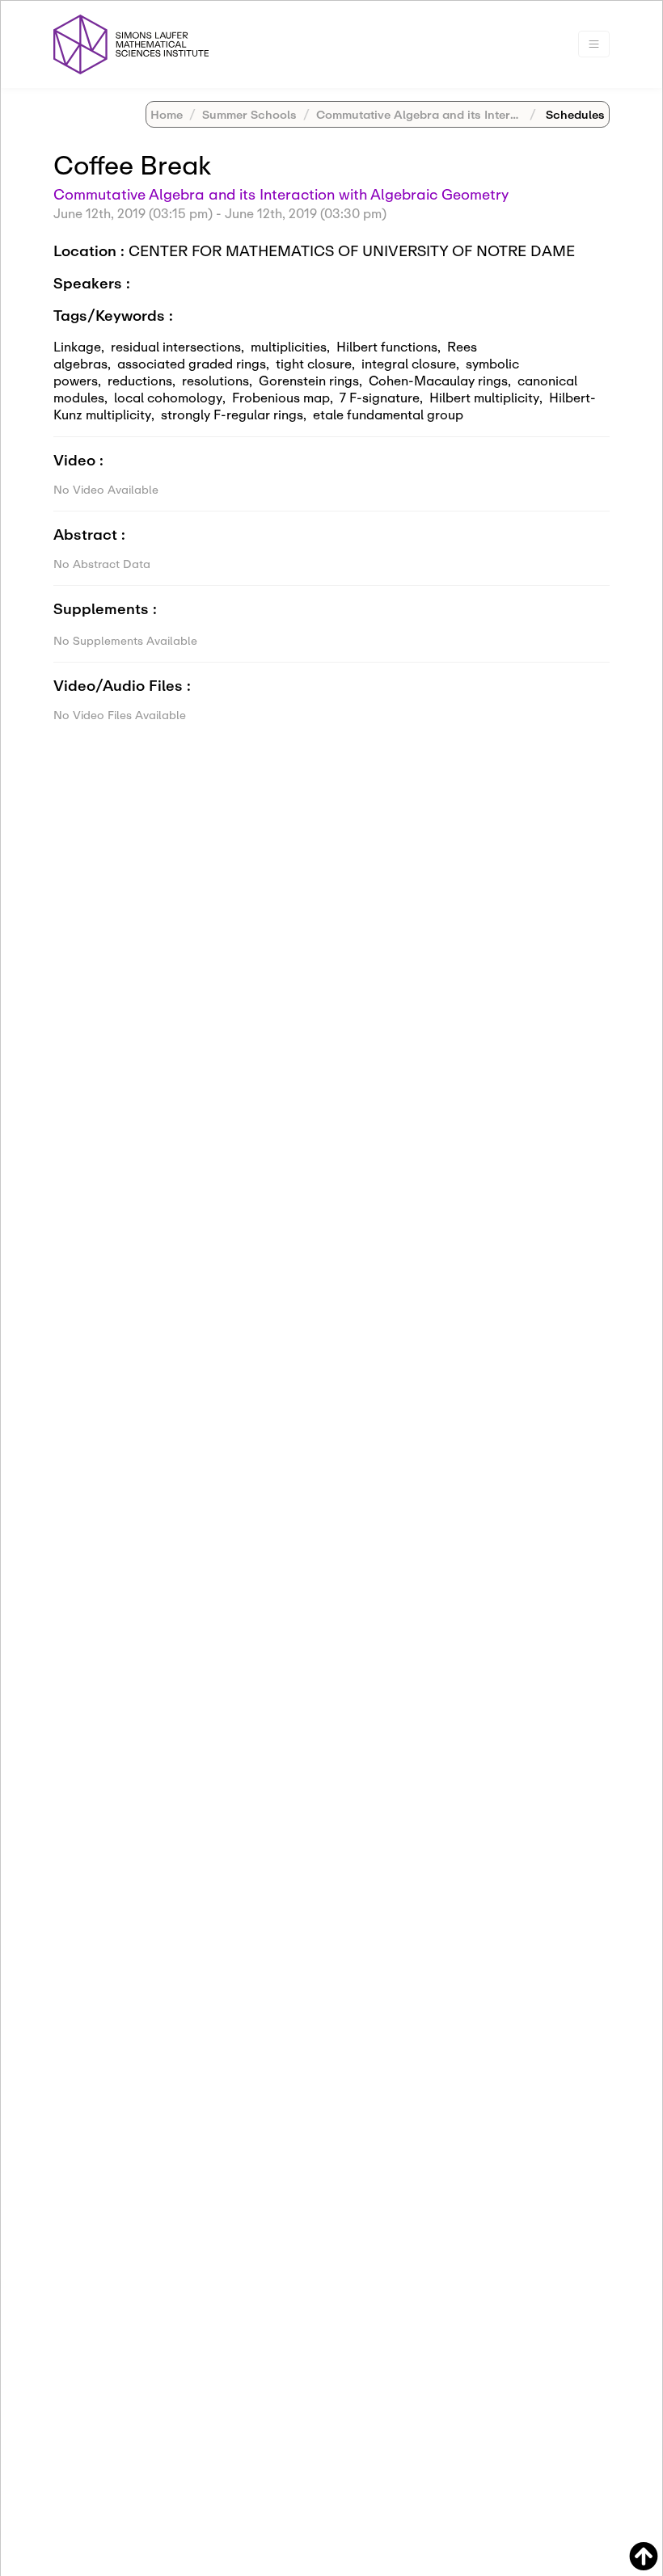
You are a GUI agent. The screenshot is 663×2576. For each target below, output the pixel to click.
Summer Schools (249, 114)
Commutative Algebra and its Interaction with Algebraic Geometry (281, 194)
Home (167, 114)
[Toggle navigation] (594, 44)
